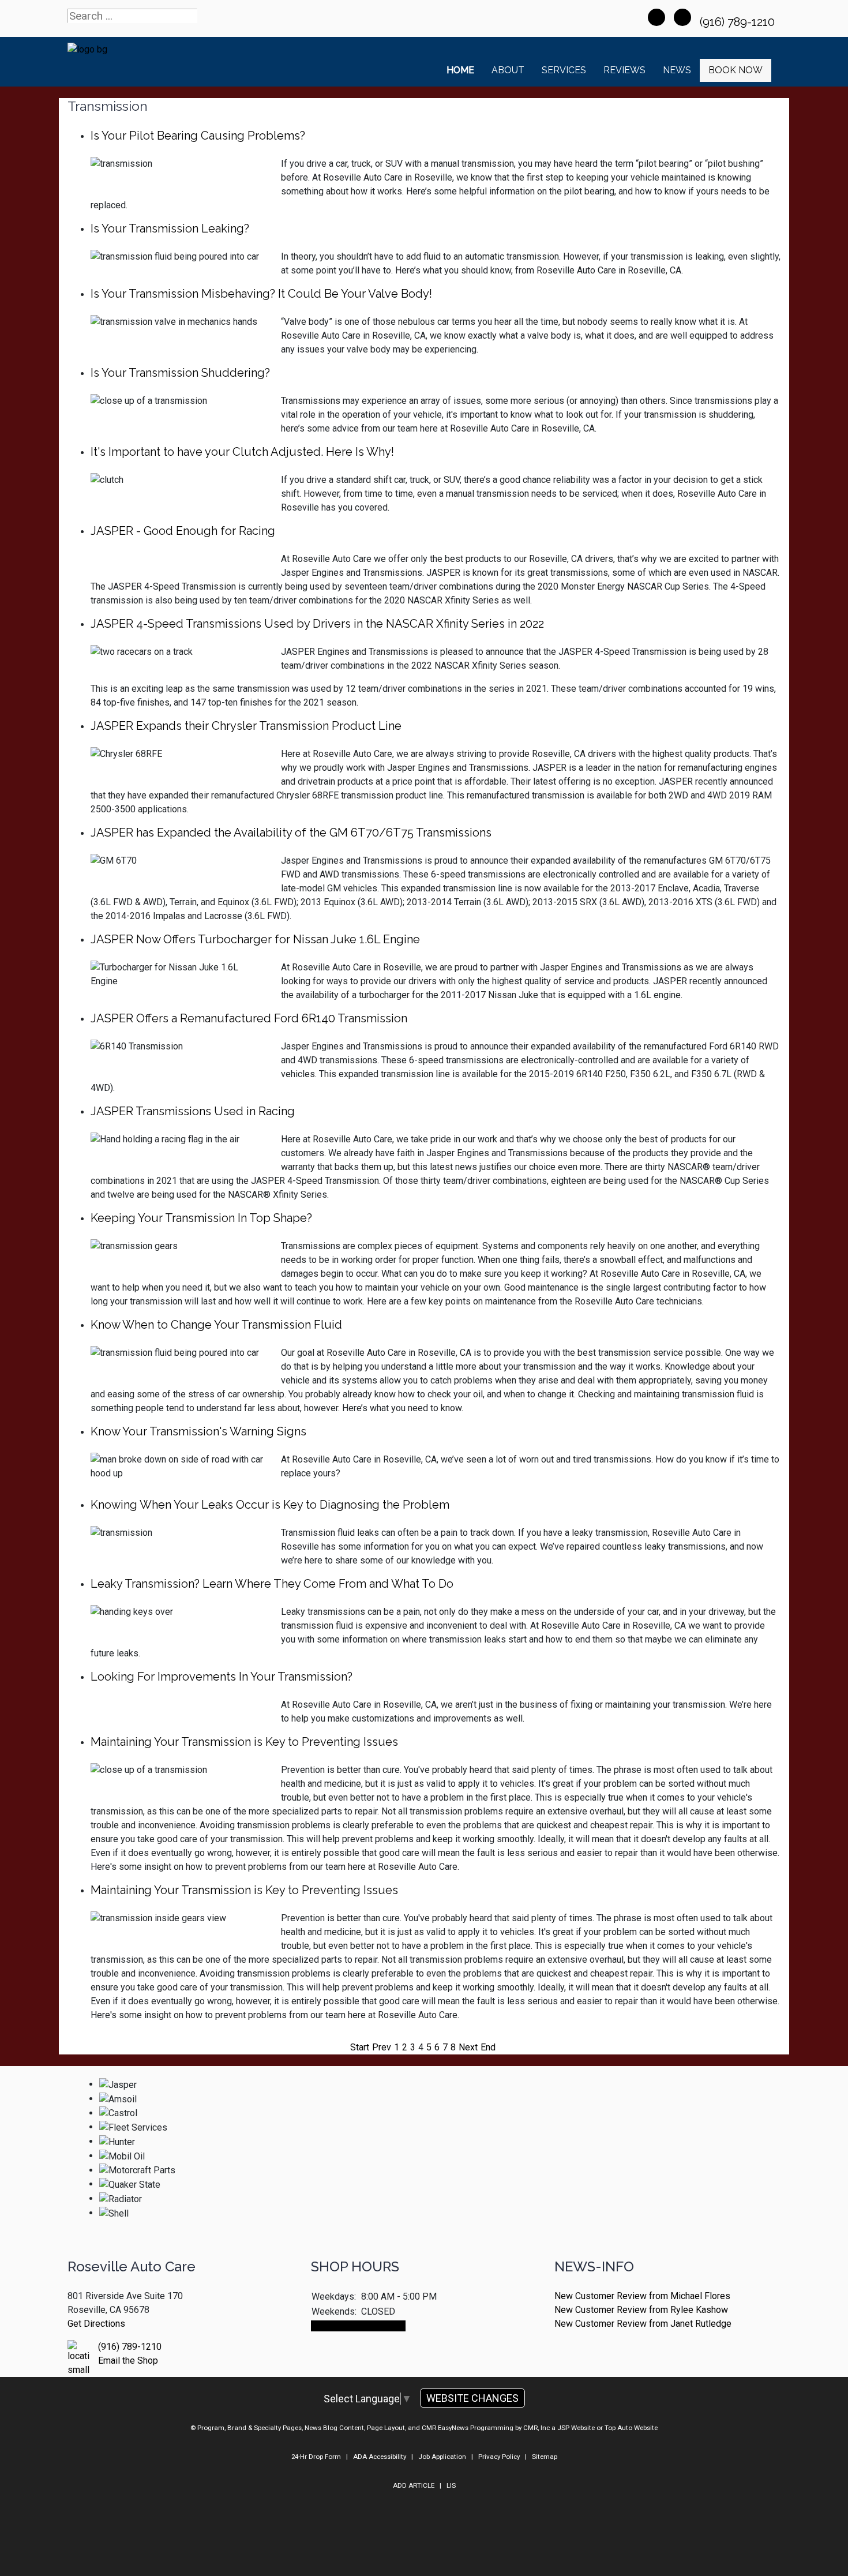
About (508, 70)
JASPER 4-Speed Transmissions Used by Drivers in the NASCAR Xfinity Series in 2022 (317, 624)
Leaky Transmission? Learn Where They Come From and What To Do (272, 1584)
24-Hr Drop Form (316, 2457)
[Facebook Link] (656, 17)
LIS (451, 2485)
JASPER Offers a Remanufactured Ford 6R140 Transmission (249, 1018)
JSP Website (576, 2428)
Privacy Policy (499, 2457)
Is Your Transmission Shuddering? (180, 373)
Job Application (442, 2457)
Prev (382, 2047)
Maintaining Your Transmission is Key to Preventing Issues (244, 1742)
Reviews (624, 70)
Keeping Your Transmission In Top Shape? (201, 1218)
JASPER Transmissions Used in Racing (193, 1111)
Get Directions (96, 2324)
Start (360, 2047)
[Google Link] (682, 17)
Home (460, 70)
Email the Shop (128, 2361)
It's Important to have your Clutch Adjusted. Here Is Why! (242, 452)
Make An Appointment (358, 2326)
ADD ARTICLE (414, 2485)
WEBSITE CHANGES (472, 2398)
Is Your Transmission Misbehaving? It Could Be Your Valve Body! (261, 294)
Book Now (736, 70)
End (488, 2047)
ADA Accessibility (380, 2457)
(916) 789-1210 (739, 22)
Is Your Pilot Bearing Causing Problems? (198, 136)
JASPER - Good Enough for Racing (183, 531)
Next (468, 2047)
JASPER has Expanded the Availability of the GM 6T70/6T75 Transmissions (291, 833)
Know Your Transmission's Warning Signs (198, 1431)
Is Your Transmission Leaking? (170, 228)
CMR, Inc (536, 2428)
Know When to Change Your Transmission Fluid (216, 1325)
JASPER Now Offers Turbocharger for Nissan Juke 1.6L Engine (255, 939)
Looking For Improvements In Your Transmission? (222, 1677)
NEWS (677, 70)
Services (564, 70)
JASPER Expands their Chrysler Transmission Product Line (246, 726)
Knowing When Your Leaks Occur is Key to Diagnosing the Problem (270, 1505)
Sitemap (545, 2457)
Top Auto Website (631, 2428)
